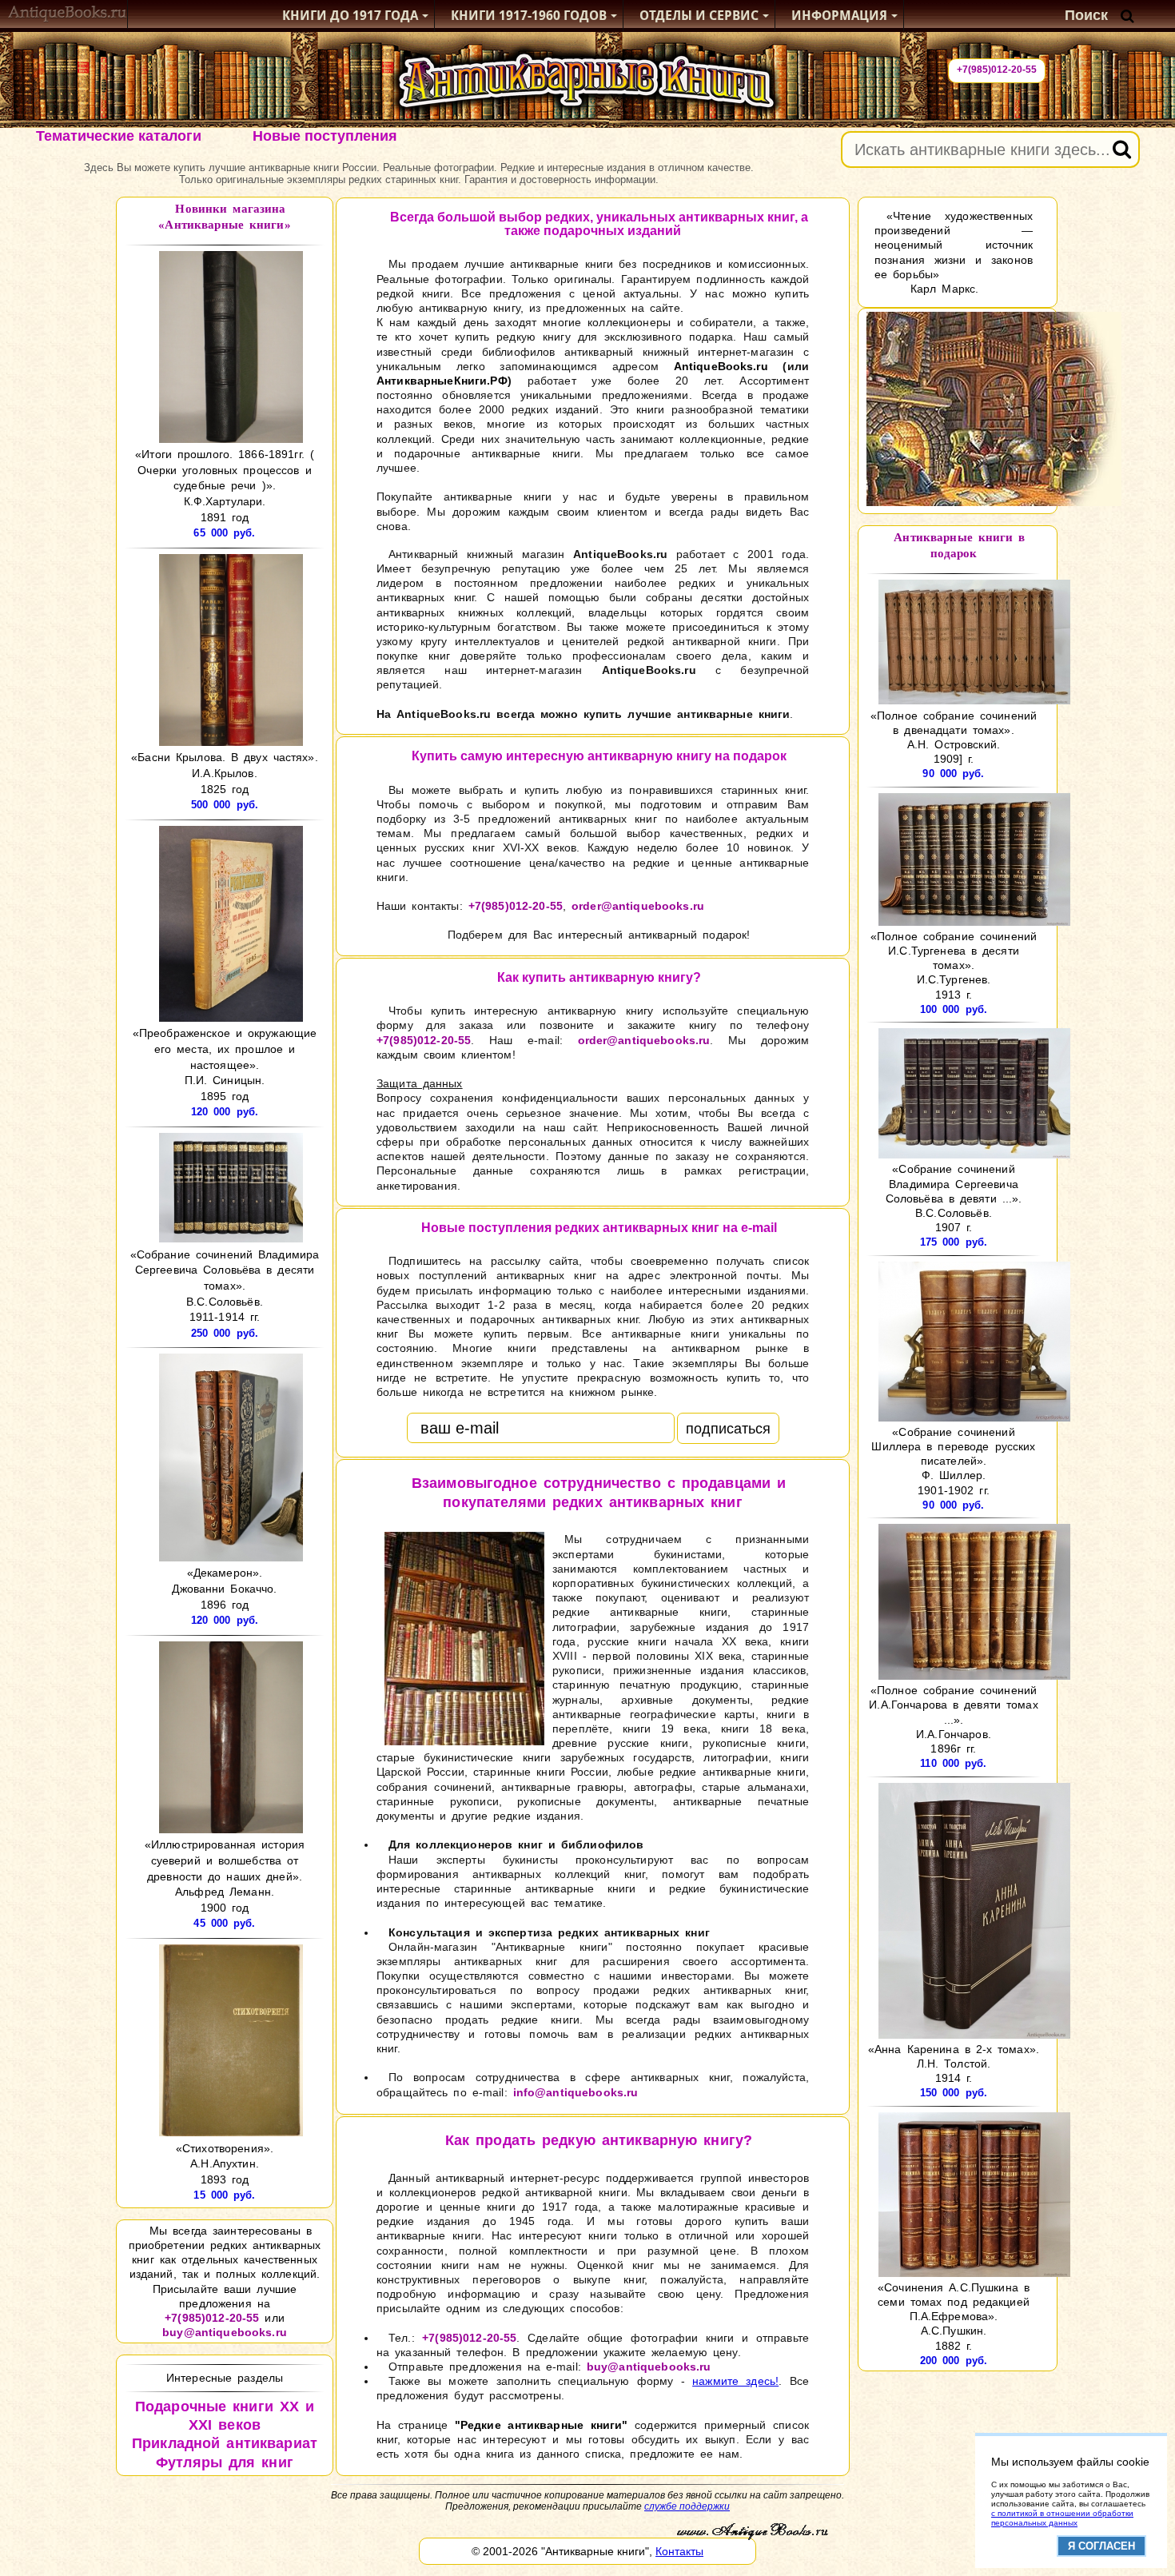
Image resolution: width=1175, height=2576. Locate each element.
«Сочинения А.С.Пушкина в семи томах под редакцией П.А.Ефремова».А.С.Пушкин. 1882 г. (954, 2317)
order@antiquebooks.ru (638, 906)
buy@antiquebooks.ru (225, 2332)
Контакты (679, 2551)
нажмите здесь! (735, 2381)
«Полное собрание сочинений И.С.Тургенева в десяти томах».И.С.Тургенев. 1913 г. (954, 965)
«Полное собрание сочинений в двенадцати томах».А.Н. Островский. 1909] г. (954, 737)
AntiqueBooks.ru (721, 366)
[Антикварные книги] (68, 16)
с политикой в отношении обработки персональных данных (1062, 2518)
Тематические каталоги (119, 136)
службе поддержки (687, 2506)
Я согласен (1101, 2546)
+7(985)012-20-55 (997, 70)
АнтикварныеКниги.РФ (442, 381)
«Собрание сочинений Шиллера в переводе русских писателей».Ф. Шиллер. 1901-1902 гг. (953, 1461)
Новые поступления (325, 136)
